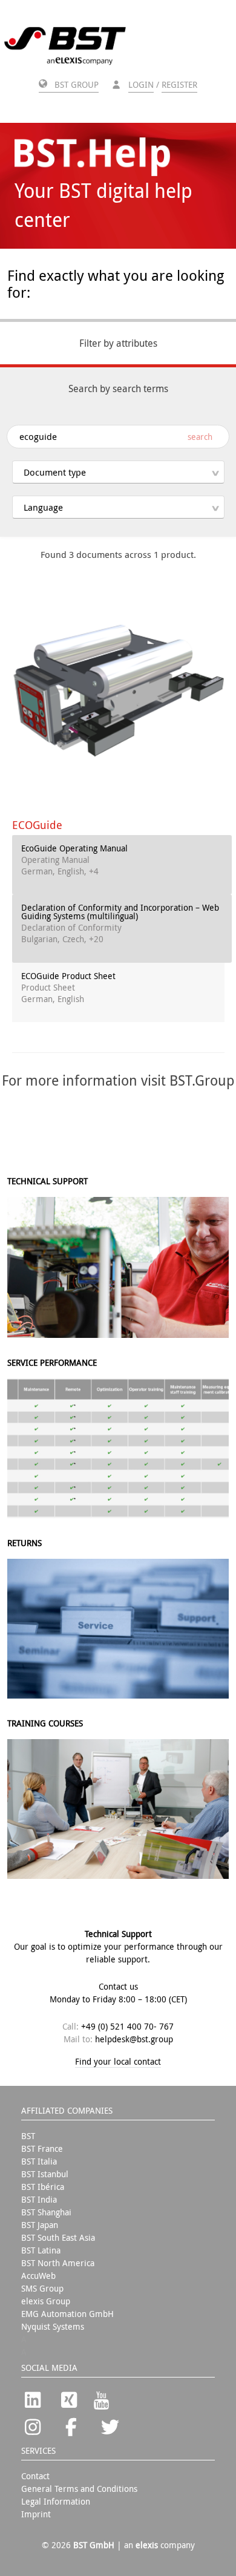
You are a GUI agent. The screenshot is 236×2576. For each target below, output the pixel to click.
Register (179, 84)
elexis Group (46, 2301)
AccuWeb (38, 2276)
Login (141, 84)
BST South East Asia (58, 2237)
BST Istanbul (45, 2174)
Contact (35, 2476)
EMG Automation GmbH (67, 2314)
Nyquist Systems (53, 2326)
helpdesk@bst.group (134, 2039)
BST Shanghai (46, 2212)
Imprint (36, 2514)
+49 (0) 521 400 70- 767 (127, 2026)
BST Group (75, 84)
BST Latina (41, 2250)
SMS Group (42, 2288)
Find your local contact (118, 2061)
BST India (39, 2199)
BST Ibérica (43, 2187)
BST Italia (39, 2161)
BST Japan (40, 2225)
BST (28, 2136)
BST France (42, 2148)
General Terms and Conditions (79, 2489)
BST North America (58, 2263)
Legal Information (56, 2501)
